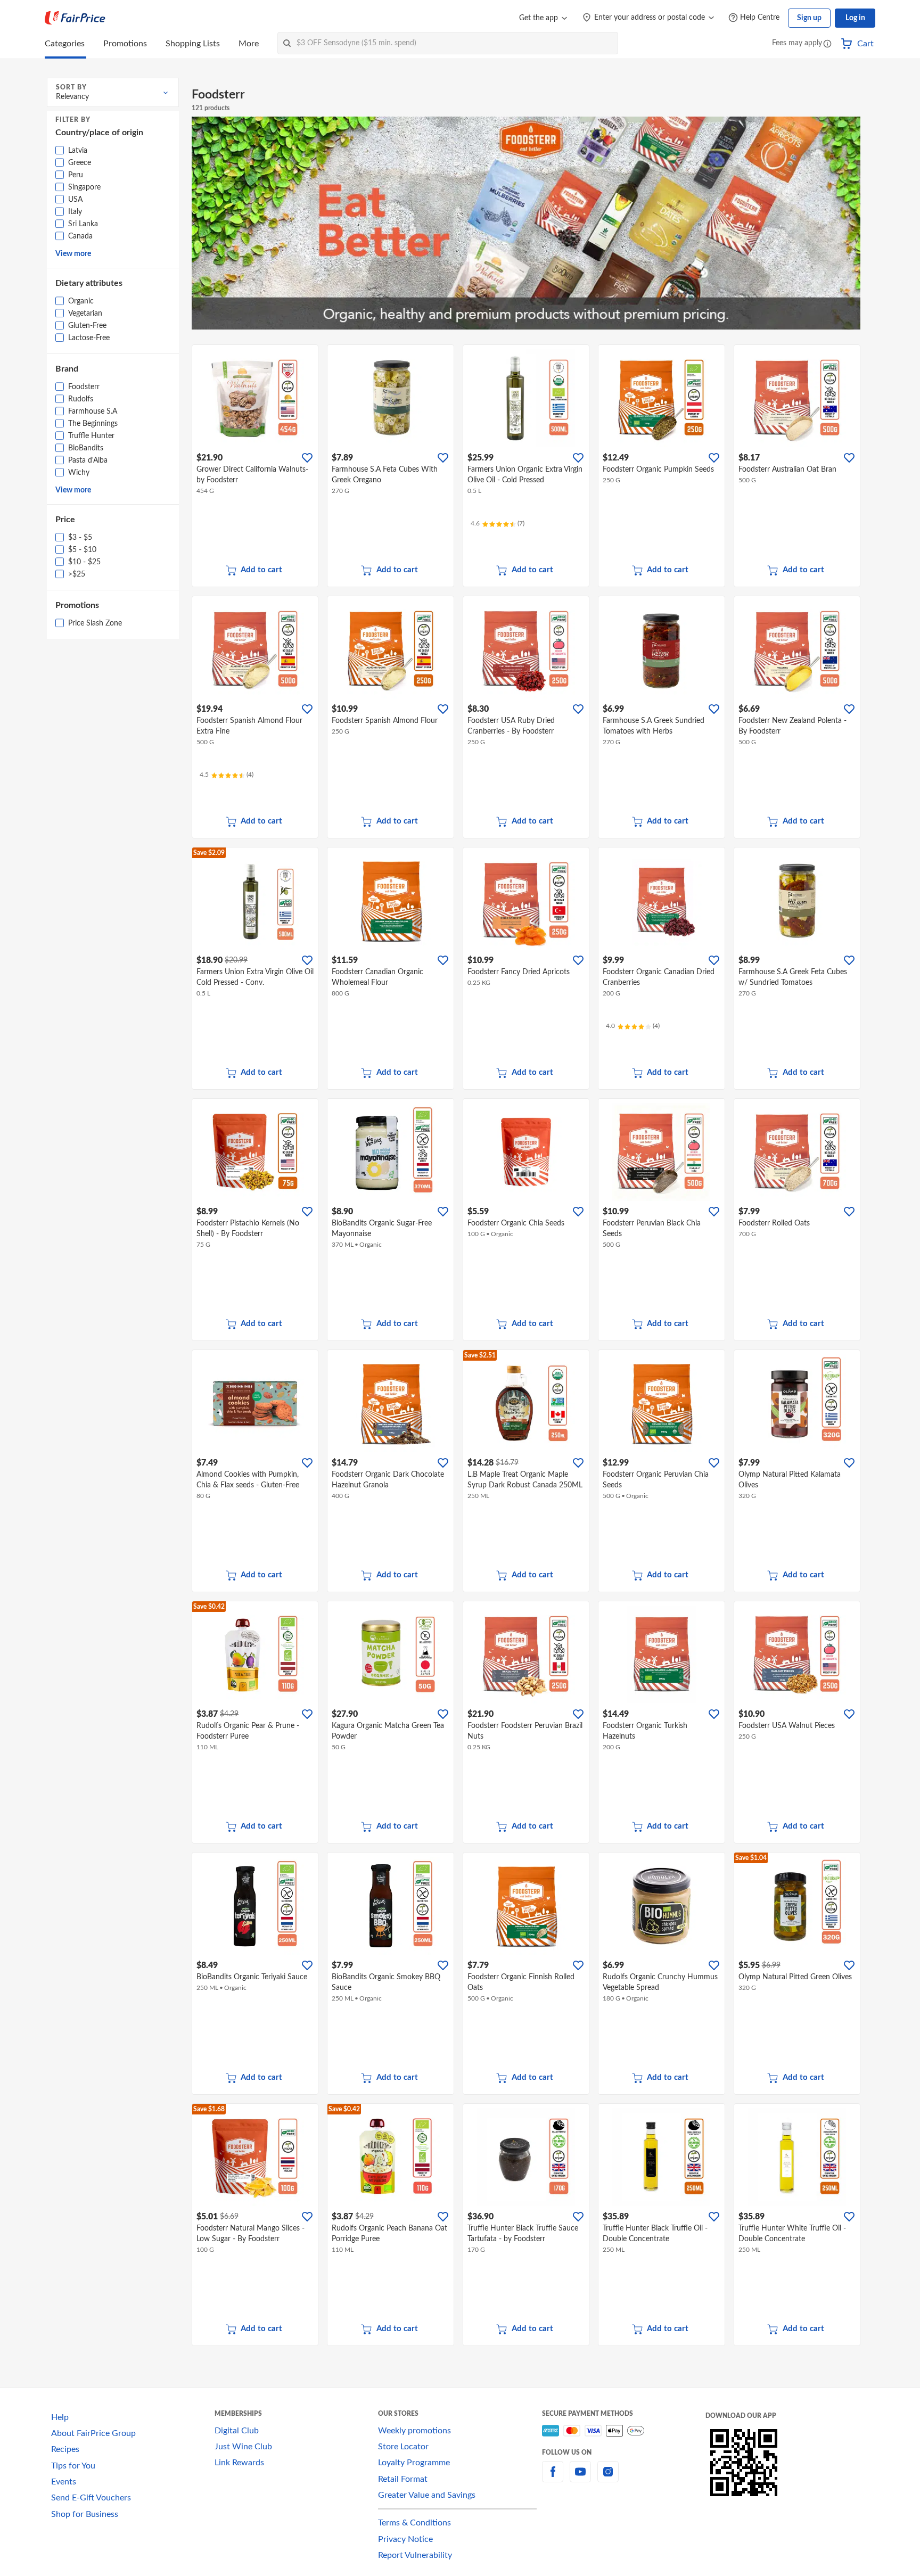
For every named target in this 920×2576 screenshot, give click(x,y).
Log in (855, 18)
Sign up (809, 18)
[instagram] (608, 2478)
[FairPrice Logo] (75, 18)
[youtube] (580, 2478)
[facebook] (553, 2478)
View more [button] (73, 254)
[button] (827, 44)
